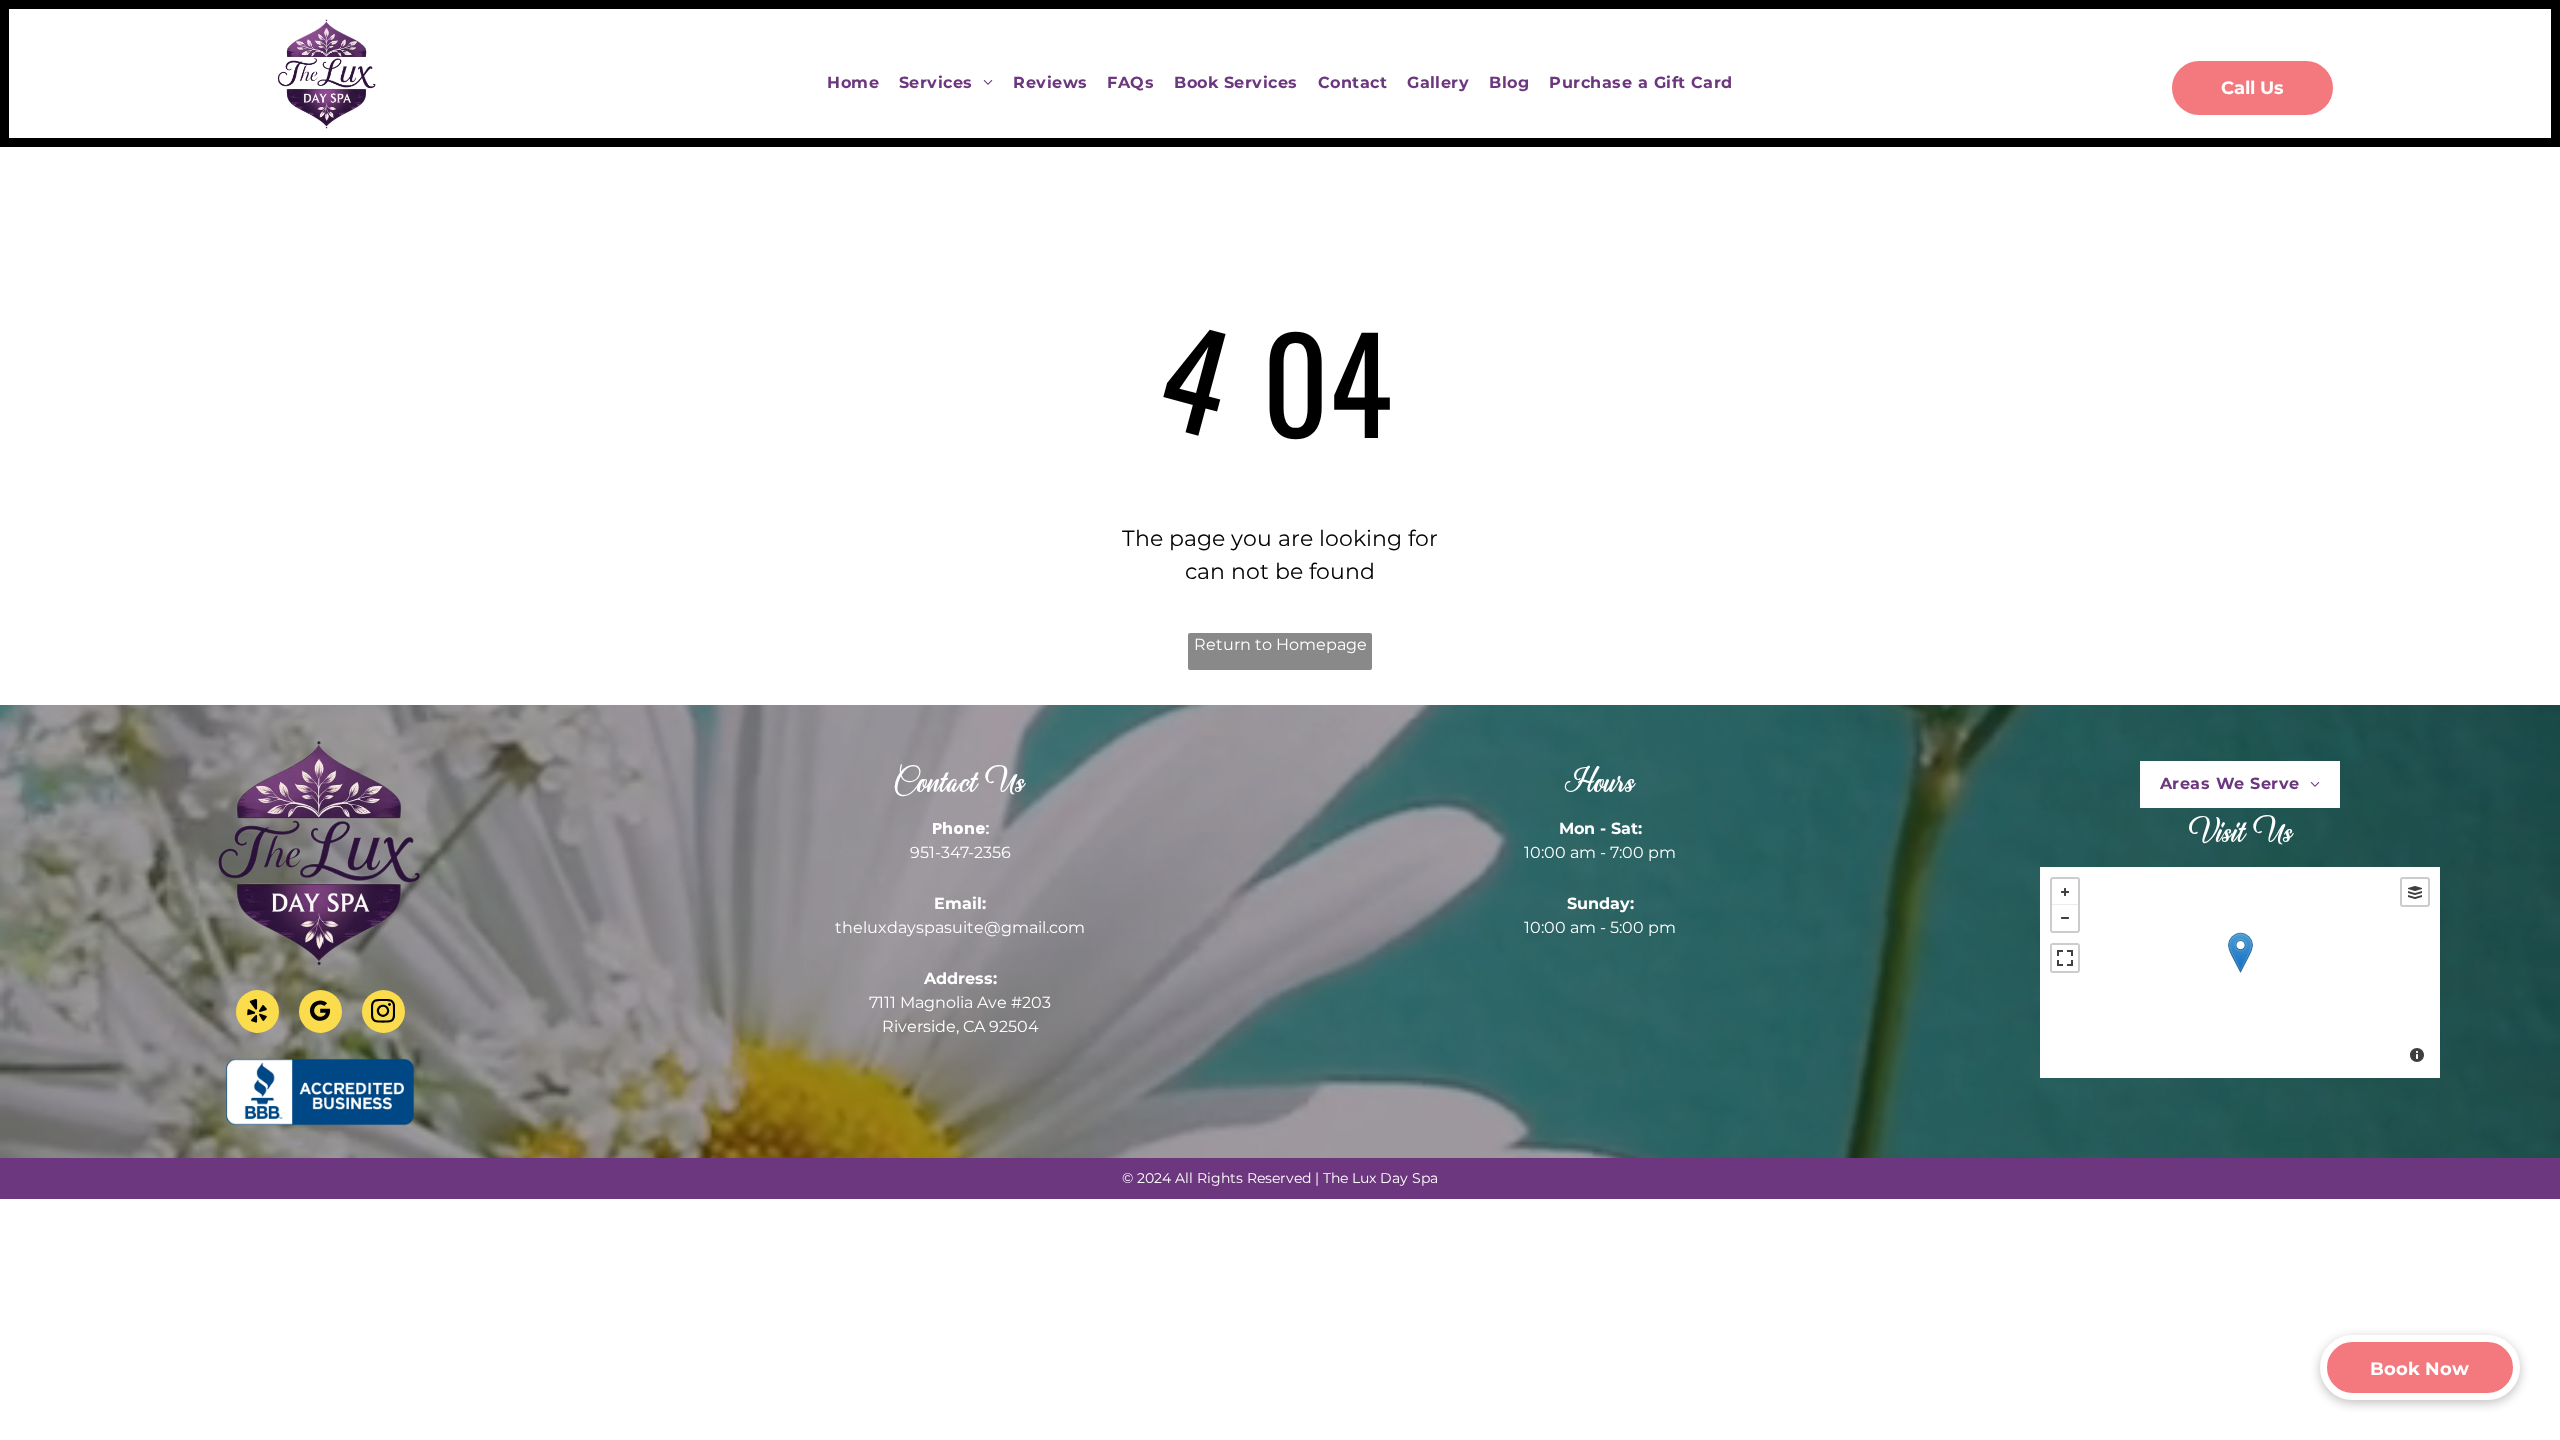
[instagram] (383, 1014)
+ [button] (2065, 892)
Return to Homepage (1280, 644)
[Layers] (2415, 892)
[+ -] (2240, 972)
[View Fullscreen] (2065, 958)
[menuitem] (853, 83)
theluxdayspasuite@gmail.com (960, 927)
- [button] (2065, 918)
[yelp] (257, 1014)
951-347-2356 (960, 852)
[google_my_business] (320, 1014)
